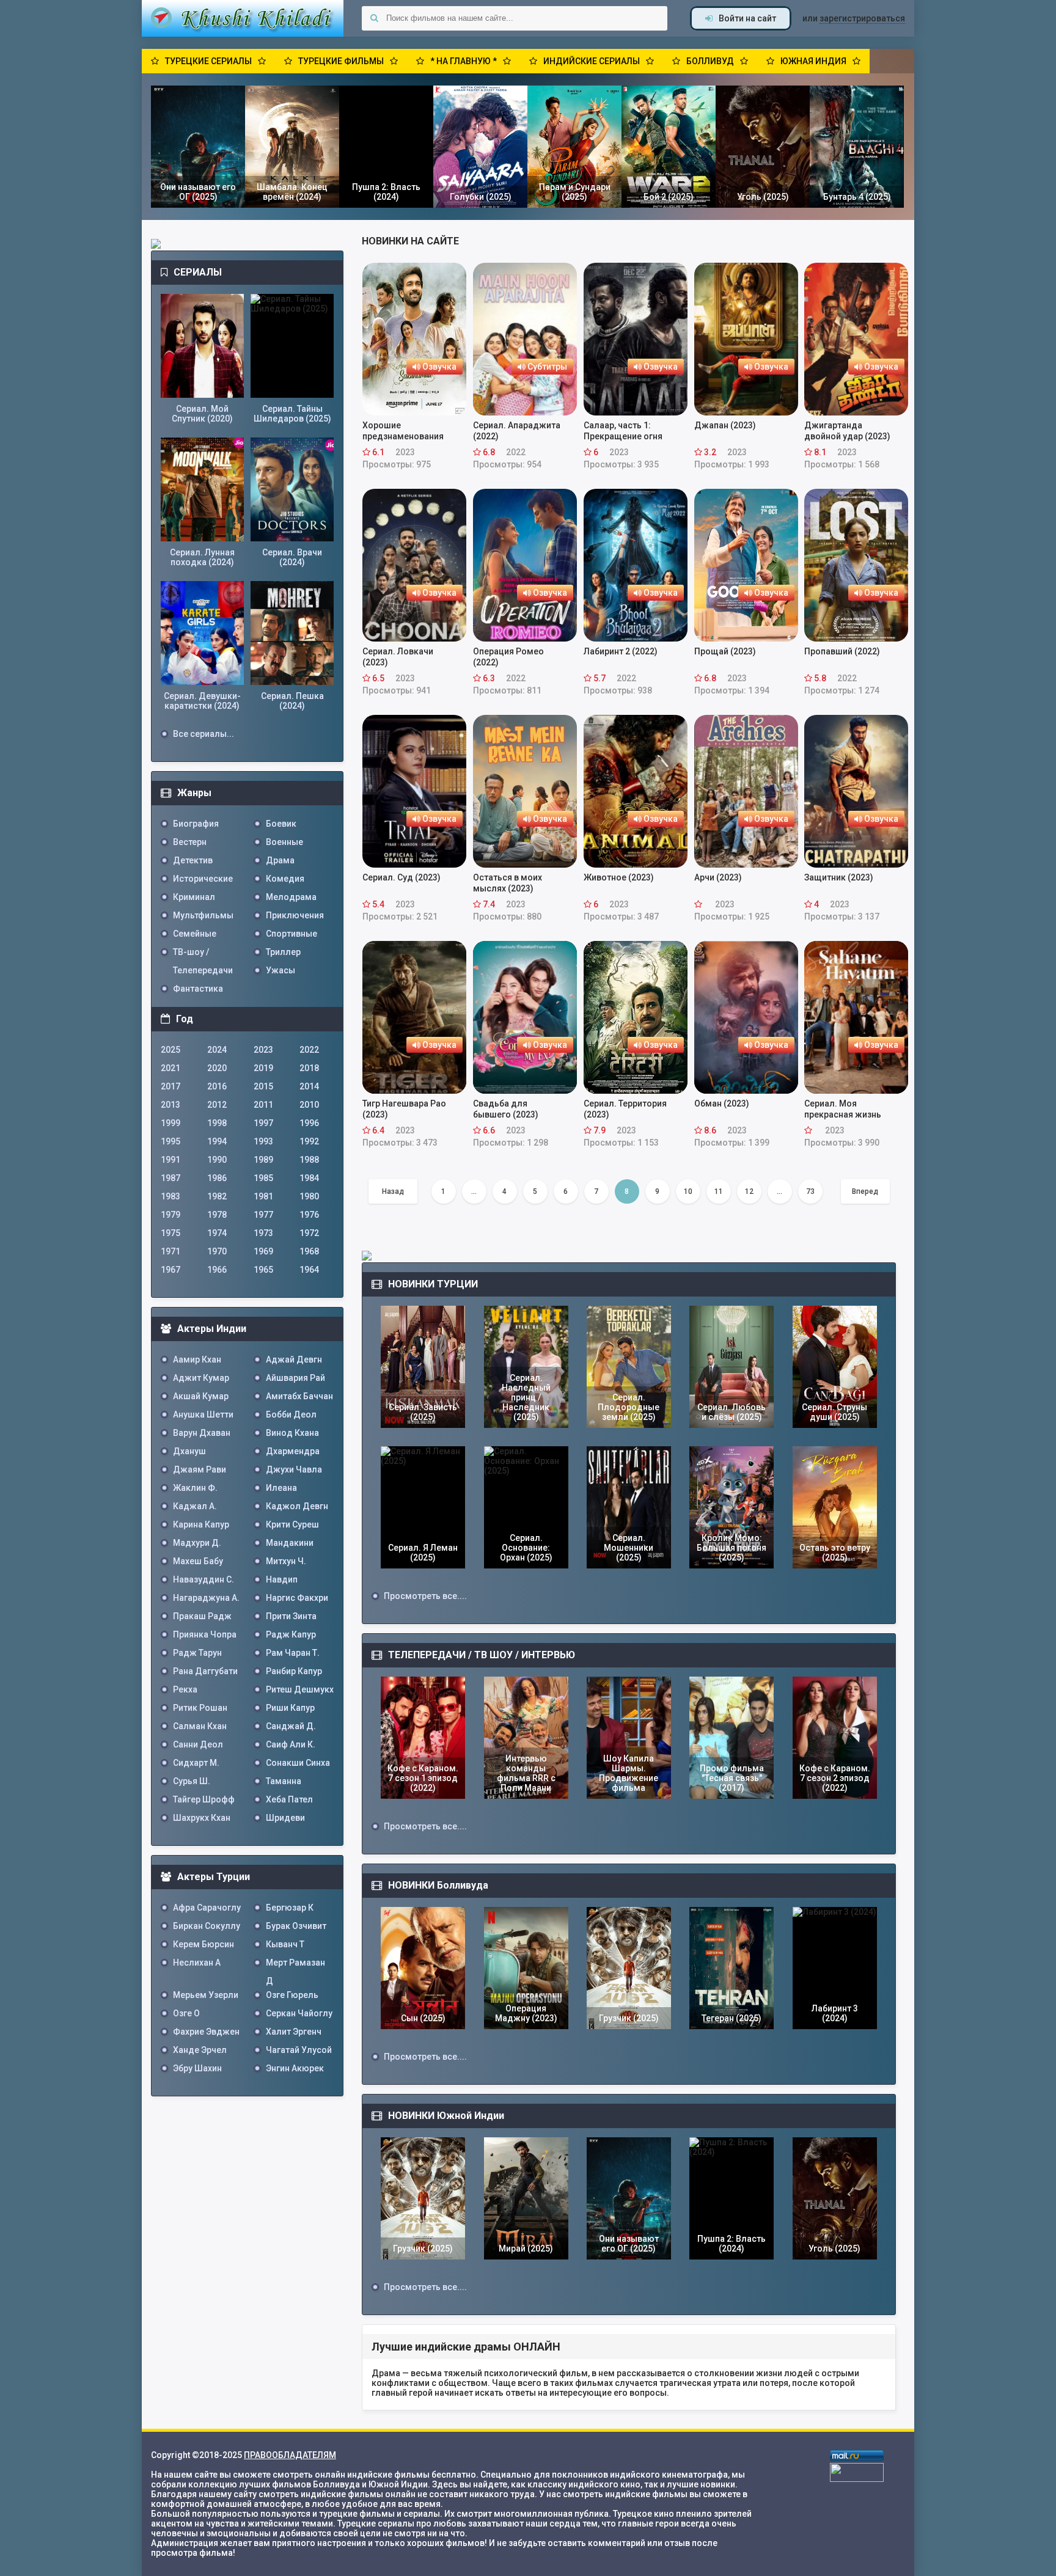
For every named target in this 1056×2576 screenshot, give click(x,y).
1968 (309, 1251)
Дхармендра (293, 1451)
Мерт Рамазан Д (295, 1965)
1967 (170, 1270)
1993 (263, 1141)
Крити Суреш (292, 1524)
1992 (309, 1141)
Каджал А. (195, 1506)
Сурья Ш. (192, 1781)
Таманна (284, 1781)
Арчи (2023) (718, 877)
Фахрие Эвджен (206, 2032)
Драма (280, 860)
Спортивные (291, 934)
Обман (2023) (722, 1103)
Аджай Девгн (294, 1359)
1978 (217, 1215)
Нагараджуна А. (206, 1598)
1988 (309, 1160)
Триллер (283, 952)
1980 (309, 1196)
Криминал (194, 897)
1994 (217, 1141)
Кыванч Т (285, 1944)
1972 (309, 1233)
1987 (170, 1178)
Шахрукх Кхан (202, 1818)
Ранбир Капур (294, 1671)
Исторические (203, 879)
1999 (170, 1123)
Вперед (865, 1191)
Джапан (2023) (725, 425)
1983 (170, 1196)
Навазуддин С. (204, 1579)
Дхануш (189, 1451)
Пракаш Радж (202, 1616)
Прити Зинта (291, 1616)
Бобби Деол (291, 1414)
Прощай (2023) (725, 651)
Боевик (281, 824)
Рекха (185, 1689)
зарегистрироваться (862, 18)
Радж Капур (291, 1634)
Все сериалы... (204, 734)
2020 (217, 1068)
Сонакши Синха (298, 1763)
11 (719, 1191)
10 (688, 1191)
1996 (309, 1123)
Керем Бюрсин (204, 1944)
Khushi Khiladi (243, 18)
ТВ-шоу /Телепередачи (203, 954)
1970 (217, 1251)
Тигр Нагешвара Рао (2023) (404, 1109)
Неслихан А (197, 1963)
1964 (309, 1270)
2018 (309, 1068)
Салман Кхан (200, 1726)
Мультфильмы (203, 915)
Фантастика (198, 989)
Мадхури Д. (197, 1543)
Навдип (282, 1579)
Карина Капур (201, 1524)
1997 (263, 1123)
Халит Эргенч (294, 2032)
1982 (217, 1196)
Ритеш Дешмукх (300, 1689)
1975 (170, 1233)
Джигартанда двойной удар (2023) (847, 431)
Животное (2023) (619, 877)
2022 (309, 1050)
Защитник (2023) (839, 877)
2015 (263, 1086)
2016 (217, 1086)
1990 (217, 1160)
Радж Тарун (197, 1653)
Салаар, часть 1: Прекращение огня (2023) (623, 431)
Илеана (281, 1488)
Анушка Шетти (203, 1414)
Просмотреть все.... (425, 1596)
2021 (170, 1068)
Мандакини (290, 1543)
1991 (170, 1160)
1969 (263, 1251)
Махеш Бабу (198, 1561)
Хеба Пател (289, 1799)
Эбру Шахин (197, 2068)
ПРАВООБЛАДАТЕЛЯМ (290, 2455)
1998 (217, 1123)
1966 (217, 1270)
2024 (217, 1050)
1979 (170, 1215)
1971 (170, 1251)
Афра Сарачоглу (207, 1908)
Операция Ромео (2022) (508, 657)
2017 (170, 1086)
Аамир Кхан (197, 1359)
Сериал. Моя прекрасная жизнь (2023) (843, 1109)
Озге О (186, 2013)
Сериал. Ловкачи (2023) (398, 657)
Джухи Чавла (294, 1469)
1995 (170, 1141)
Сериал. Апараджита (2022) (517, 431)
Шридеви (285, 1818)
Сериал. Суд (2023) (402, 877)
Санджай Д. (291, 1726)
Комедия (285, 879)
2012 (217, 1105)
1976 (309, 1215)
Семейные (195, 934)
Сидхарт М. (196, 1763)
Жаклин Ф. (195, 1488)
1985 (263, 1178)
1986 (217, 1178)
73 (810, 1191)
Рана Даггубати (205, 1671)
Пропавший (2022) (842, 651)
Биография (196, 824)
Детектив (193, 860)
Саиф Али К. (291, 1744)
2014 (309, 1086)
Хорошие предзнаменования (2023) (403, 431)
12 (749, 1191)
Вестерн (190, 842)
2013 (170, 1105)
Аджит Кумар (201, 1378)
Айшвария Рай (295, 1378)
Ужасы (280, 970)
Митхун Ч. (286, 1561)
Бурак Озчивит (296, 1926)
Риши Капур (290, 1708)
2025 (170, 1050)
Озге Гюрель (292, 1995)
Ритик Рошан (200, 1708)
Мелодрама (291, 897)
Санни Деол (198, 1744)
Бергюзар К (290, 1908)
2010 (309, 1105)
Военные (284, 842)
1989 (263, 1160)
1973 (263, 1233)
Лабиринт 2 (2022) (621, 651)
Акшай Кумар (201, 1396)
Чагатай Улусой (299, 2050)
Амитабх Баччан (299, 1396)
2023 (263, 1050)
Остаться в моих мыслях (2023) (508, 883)
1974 (217, 1233)
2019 (263, 1068)
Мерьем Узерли (206, 1995)
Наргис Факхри (297, 1598)
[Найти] (374, 18)
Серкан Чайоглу (299, 2013)
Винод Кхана (292, 1433)
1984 (309, 1178)
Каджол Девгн (297, 1506)
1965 (263, 1270)
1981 (263, 1196)
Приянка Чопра (205, 1634)
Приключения (295, 915)
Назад (393, 1191)
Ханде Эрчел (200, 2050)
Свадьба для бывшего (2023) (506, 1109)
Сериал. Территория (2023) (625, 1109)
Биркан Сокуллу (207, 1926)
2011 (263, 1105)
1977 (263, 1215)
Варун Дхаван (202, 1433)
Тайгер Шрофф (204, 1799)
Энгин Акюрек (295, 2068)
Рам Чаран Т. (293, 1653)
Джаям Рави (200, 1469)
